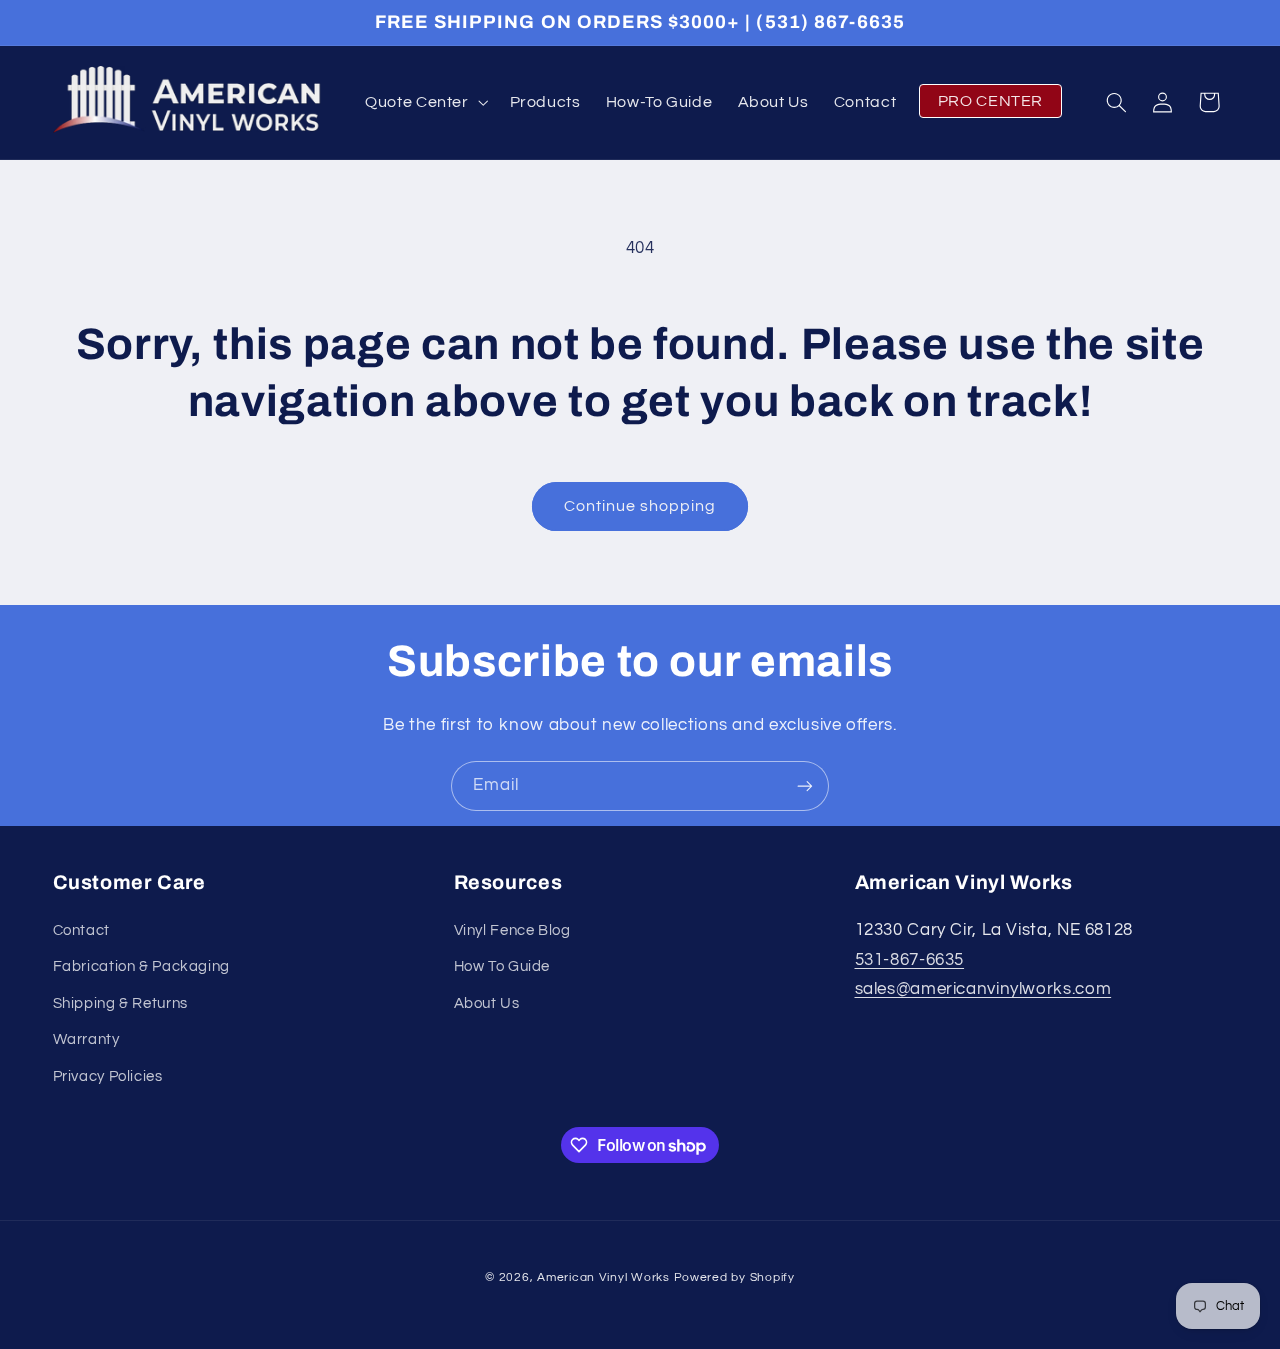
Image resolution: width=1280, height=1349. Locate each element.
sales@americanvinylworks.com (983, 990)
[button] (425, 102)
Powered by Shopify (734, 1277)
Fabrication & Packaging (142, 967)
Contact (81, 931)
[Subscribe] (805, 785)
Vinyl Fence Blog (512, 931)
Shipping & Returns (120, 1004)
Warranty (86, 1040)
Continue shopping (640, 506)
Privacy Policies (108, 1076)
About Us (487, 1004)
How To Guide (502, 967)
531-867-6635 (910, 960)
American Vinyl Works (603, 1277)
